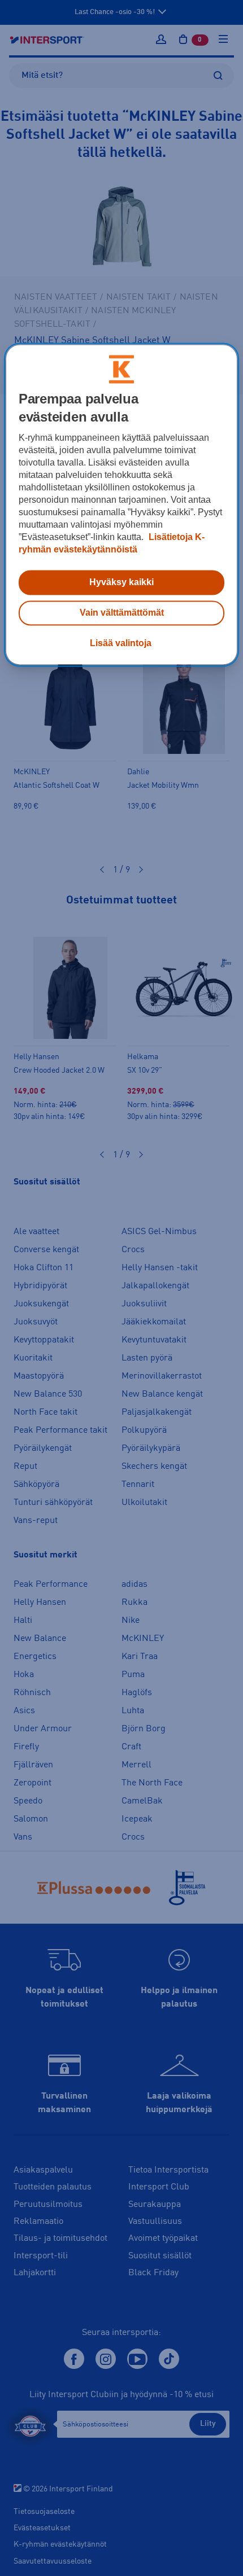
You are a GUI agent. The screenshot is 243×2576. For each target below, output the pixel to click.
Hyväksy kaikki (121, 582)
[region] (122, 504)
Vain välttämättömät (122, 613)
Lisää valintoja (121, 643)
